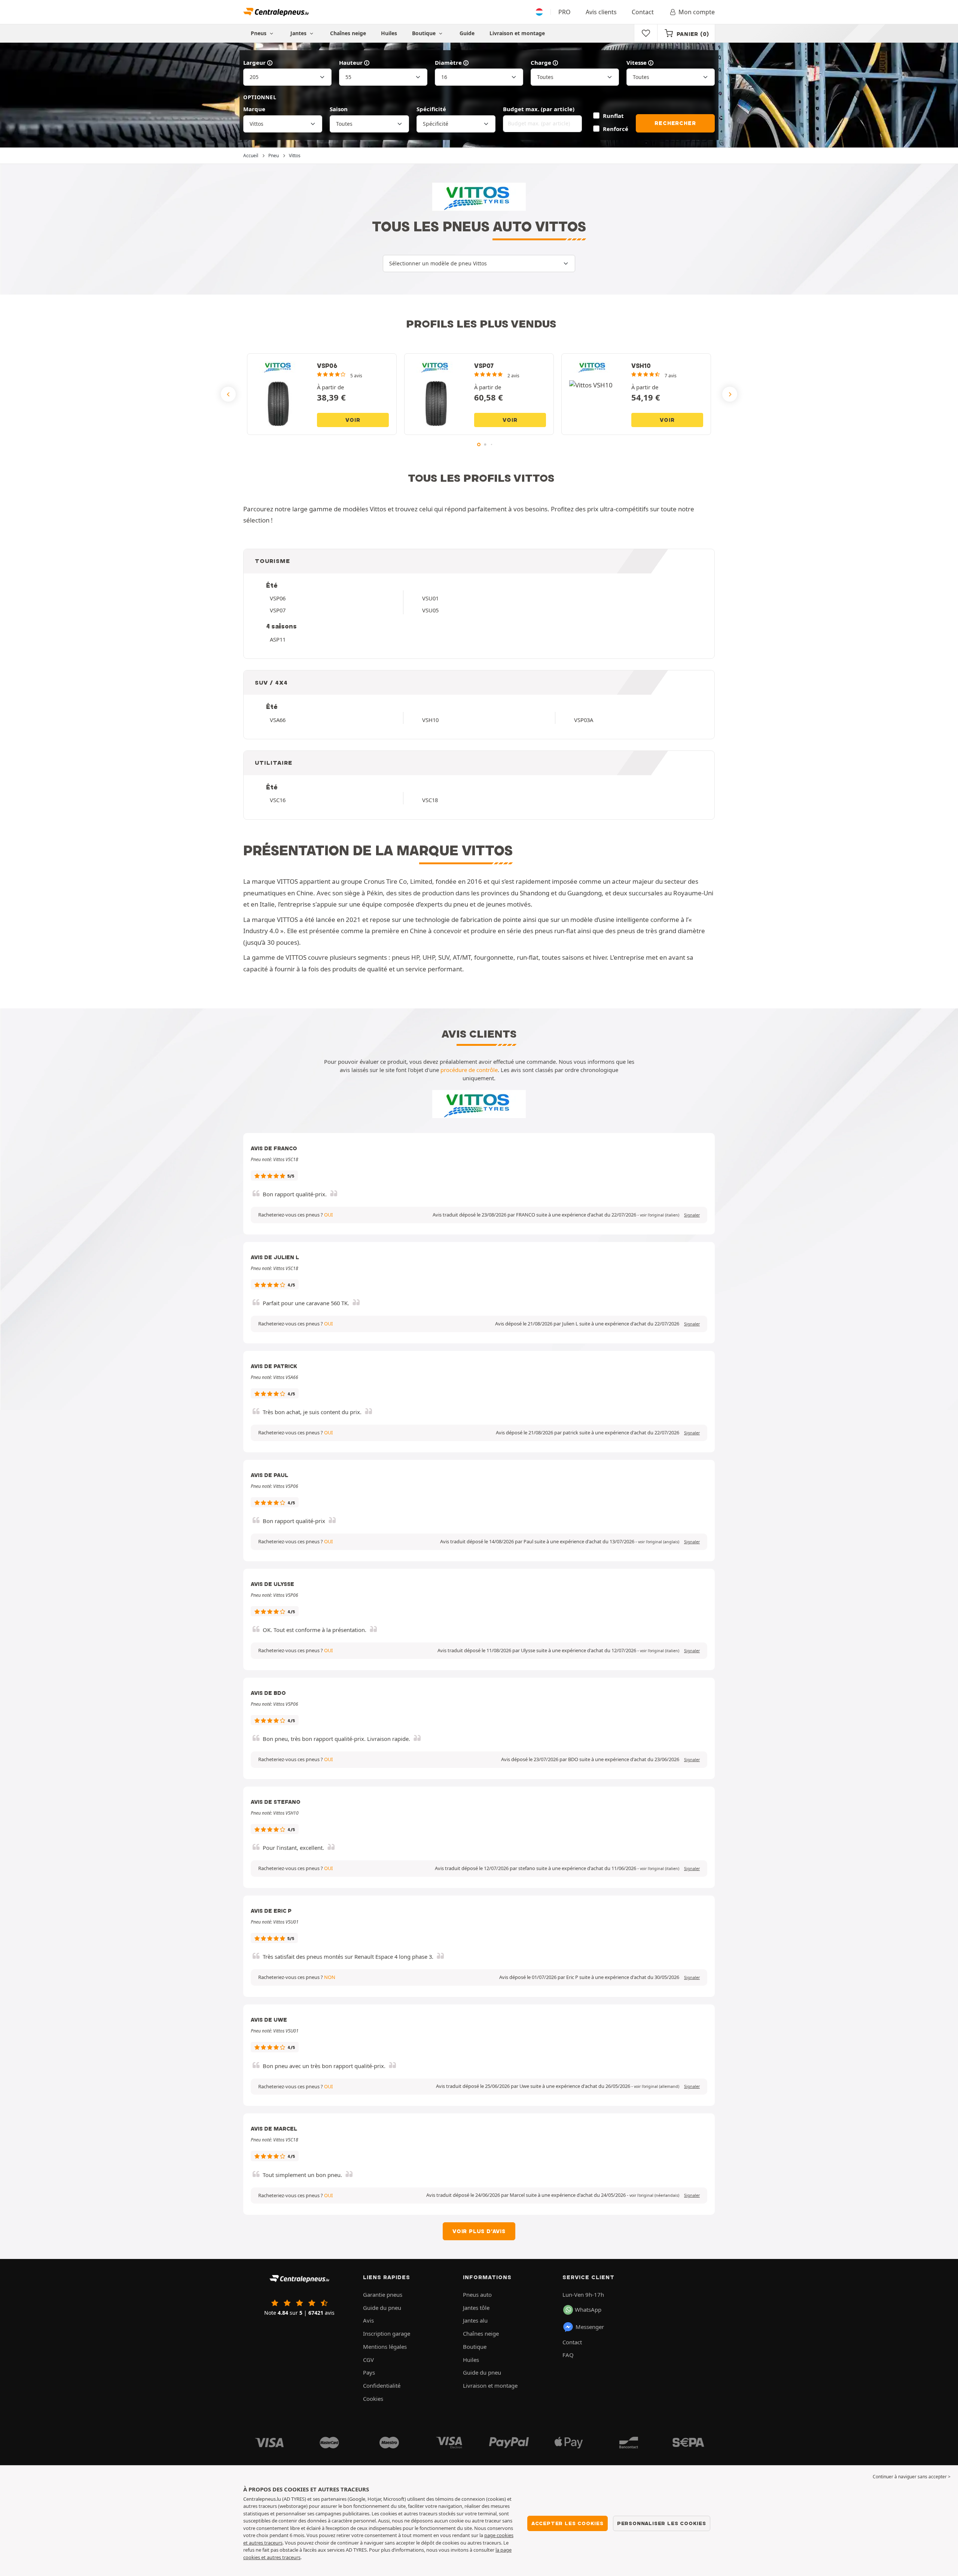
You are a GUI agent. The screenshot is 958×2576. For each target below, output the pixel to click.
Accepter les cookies (568, 2523)
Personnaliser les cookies (662, 2523)
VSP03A (584, 720)
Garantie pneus (383, 2295)
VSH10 (430, 720)
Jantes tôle (476, 2308)
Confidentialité (382, 2385)
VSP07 (278, 610)
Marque (254, 109)
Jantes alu (475, 2320)
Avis (368, 2320)
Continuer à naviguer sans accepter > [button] (912, 2477)
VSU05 (430, 610)
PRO (565, 12)
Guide (467, 33)
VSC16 (278, 800)
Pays (369, 2372)
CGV (368, 2360)
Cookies (373, 2399)
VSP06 (278, 598)
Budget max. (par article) (539, 109)
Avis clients (601, 12)
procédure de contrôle (469, 1070)
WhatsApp (588, 2309)
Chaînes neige (348, 33)
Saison (339, 109)
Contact (643, 12)
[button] (660, 1215)
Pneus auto (477, 2295)
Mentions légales (385, 2347)
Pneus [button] (259, 33)
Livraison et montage (517, 33)
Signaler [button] (692, 1215)
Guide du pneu (382, 2308)
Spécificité (431, 109)
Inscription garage (387, 2333)
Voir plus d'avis (479, 2231)
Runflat (613, 116)
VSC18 (430, 800)
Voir (353, 420)
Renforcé (616, 129)
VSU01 (430, 598)
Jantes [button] (299, 33)
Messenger (590, 2327)
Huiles (389, 33)
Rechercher (675, 123)
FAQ (568, 2355)
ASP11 (278, 639)
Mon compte (697, 12)
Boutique (425, 33)
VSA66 (278, 720)
